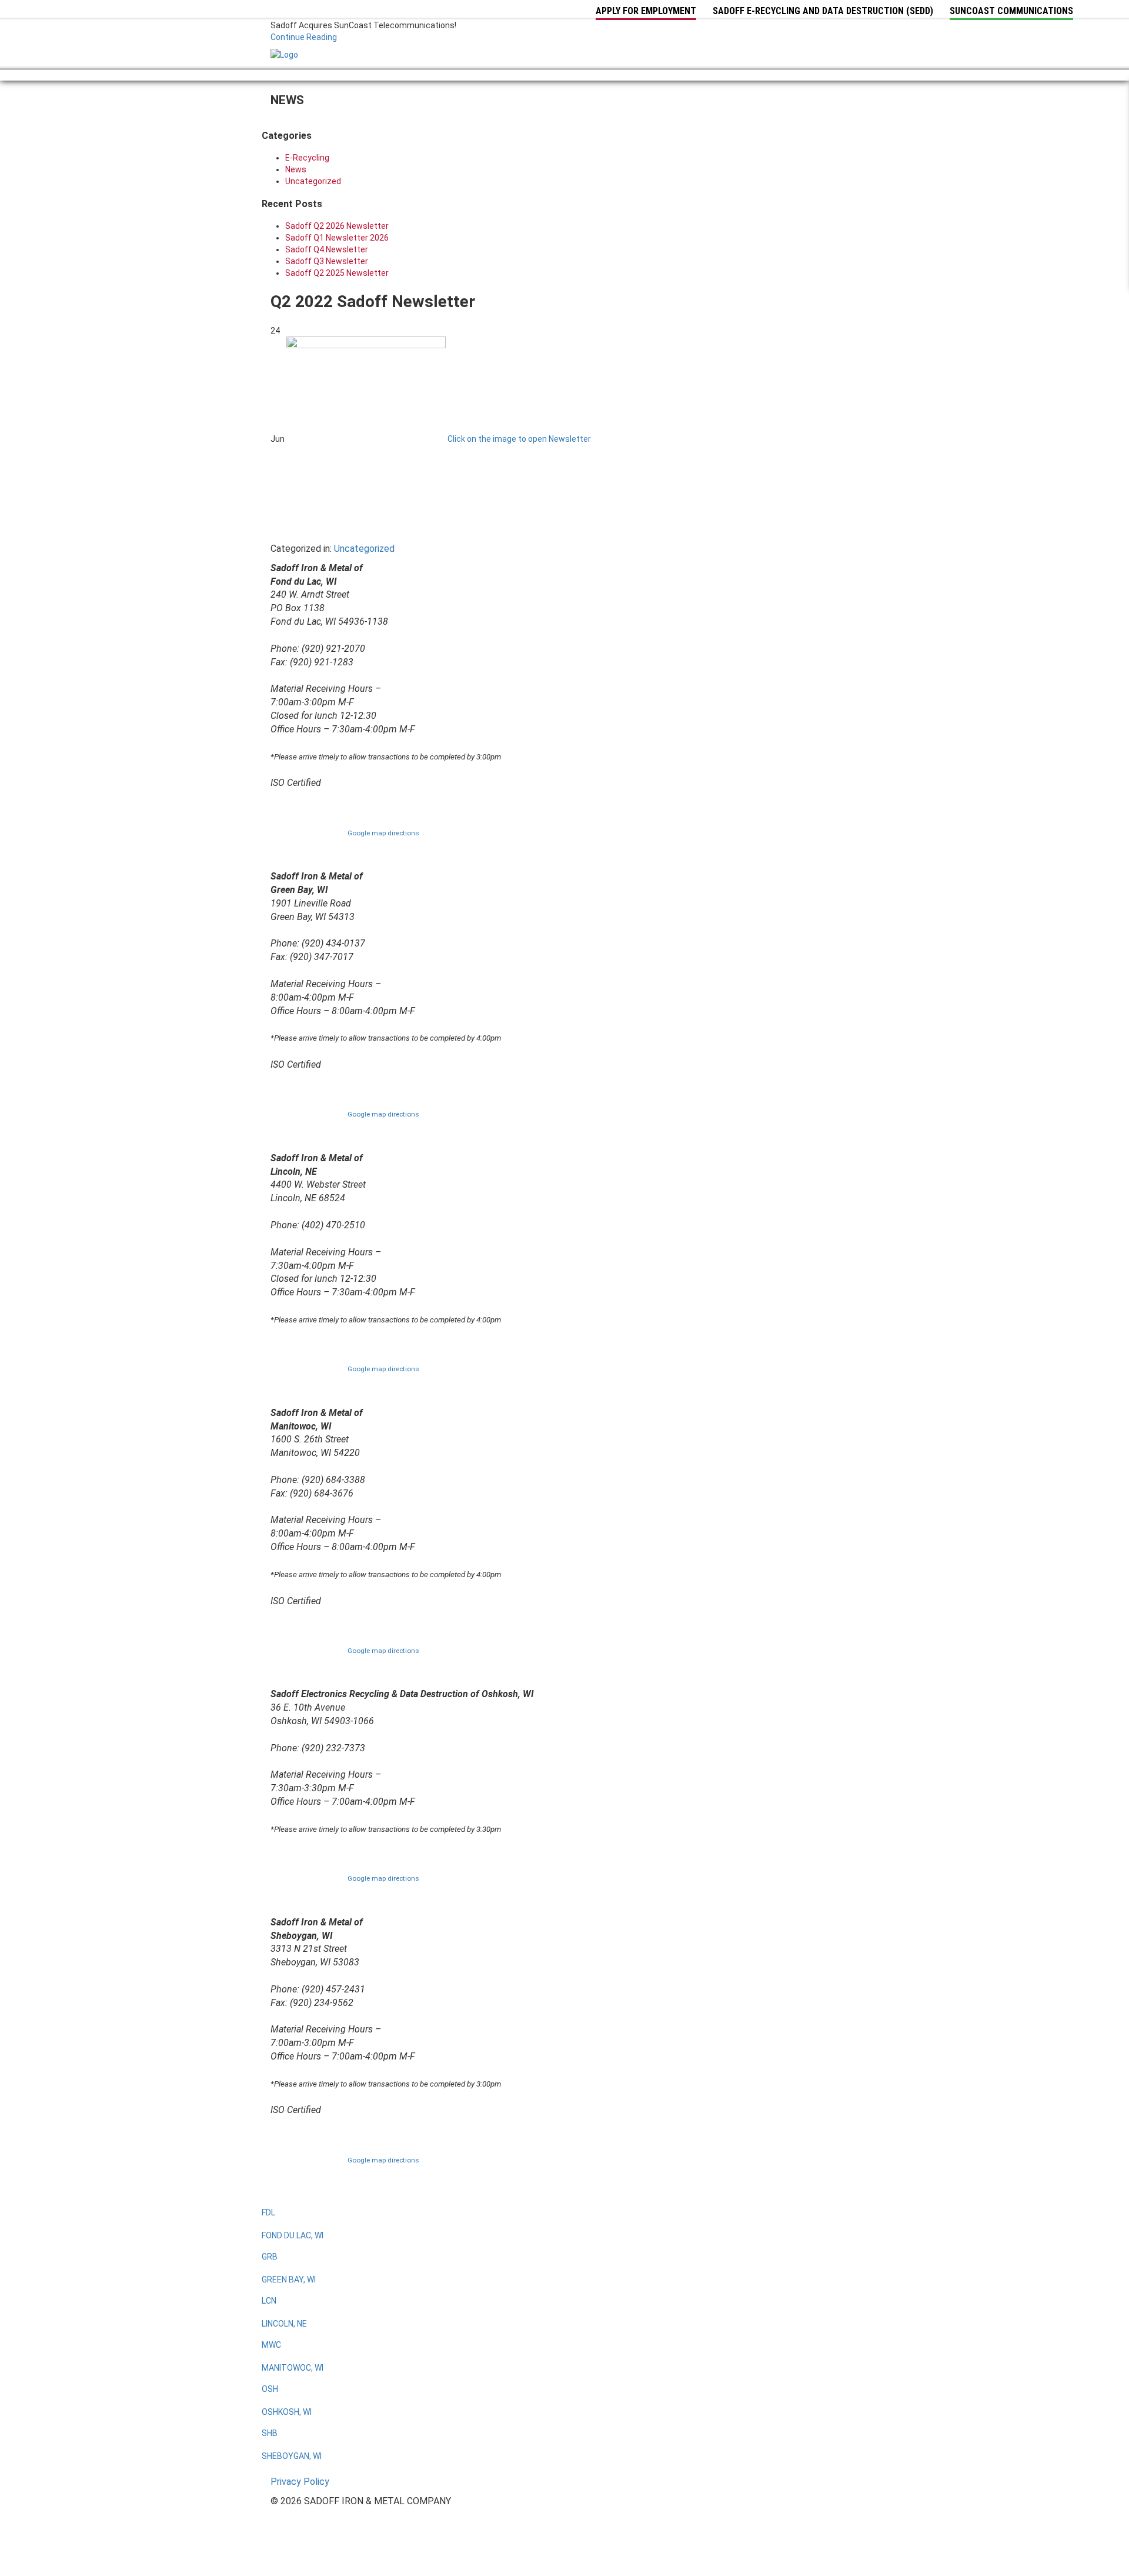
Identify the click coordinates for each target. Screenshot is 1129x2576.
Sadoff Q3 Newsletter (327, 261)
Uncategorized (313, 181)
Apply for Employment (646, 11)
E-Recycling (307, 158)
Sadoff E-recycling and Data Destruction (823, 11)
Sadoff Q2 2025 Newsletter (337, 273)
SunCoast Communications (1011, 11)
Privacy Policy (300, 2482)
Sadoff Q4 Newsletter (327, 249)
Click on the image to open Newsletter (519, 439)
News (296, 169)
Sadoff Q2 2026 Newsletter (337, 226)
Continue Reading (304, 37)
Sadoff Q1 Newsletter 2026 (337, 238)
